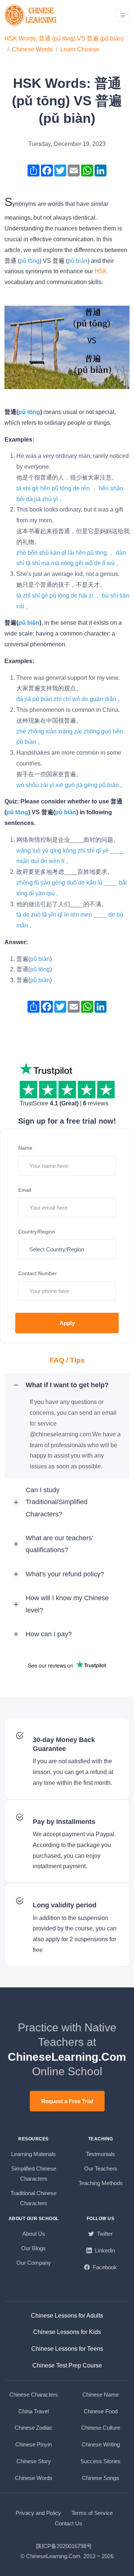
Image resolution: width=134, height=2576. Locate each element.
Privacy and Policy (38, 2513)
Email (25, 1190)
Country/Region (37, 1232)
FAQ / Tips (67, 1360)
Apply (67, 1323)
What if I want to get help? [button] (67, 1385)
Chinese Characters (34, 2394)
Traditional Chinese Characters (33, 2198)
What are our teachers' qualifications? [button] (59, 1544)
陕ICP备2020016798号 (64, 2546)
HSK (101, 271)
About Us (34, 2234)
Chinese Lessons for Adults (67, 2316)
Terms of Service (92, 2513)
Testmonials (100, 2154)
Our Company (34, 2263)
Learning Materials (33, 2154)
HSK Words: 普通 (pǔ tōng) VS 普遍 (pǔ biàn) (64, 39)
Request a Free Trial (67, 2101)
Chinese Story (34, 2461)
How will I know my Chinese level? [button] (67, 1604)
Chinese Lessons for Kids (67, 2332)
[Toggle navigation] (123, 15)
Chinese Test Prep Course (67, 2365)
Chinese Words (32, 49)
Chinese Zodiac (33, 2428)
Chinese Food (101, 2411)
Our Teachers (101, 2169)
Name (25, 1148)
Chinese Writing (101, 2444)
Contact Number (38, 1273)
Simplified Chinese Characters (34, 2174)
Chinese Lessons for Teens (67, 2349)
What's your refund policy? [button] (65, 1574)
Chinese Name (100, 2394)
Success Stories (100, 2461)
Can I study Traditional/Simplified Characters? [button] (57, 1502)
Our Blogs (33, 2248)
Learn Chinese (80, 49)
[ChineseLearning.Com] (31, 15)
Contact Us (68, 2523)
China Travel (33, 2411)
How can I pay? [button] (49, 1634)
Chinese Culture (101, 2428)
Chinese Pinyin (33, 2444)
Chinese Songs (100, 2478)
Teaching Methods (101, 2183)
